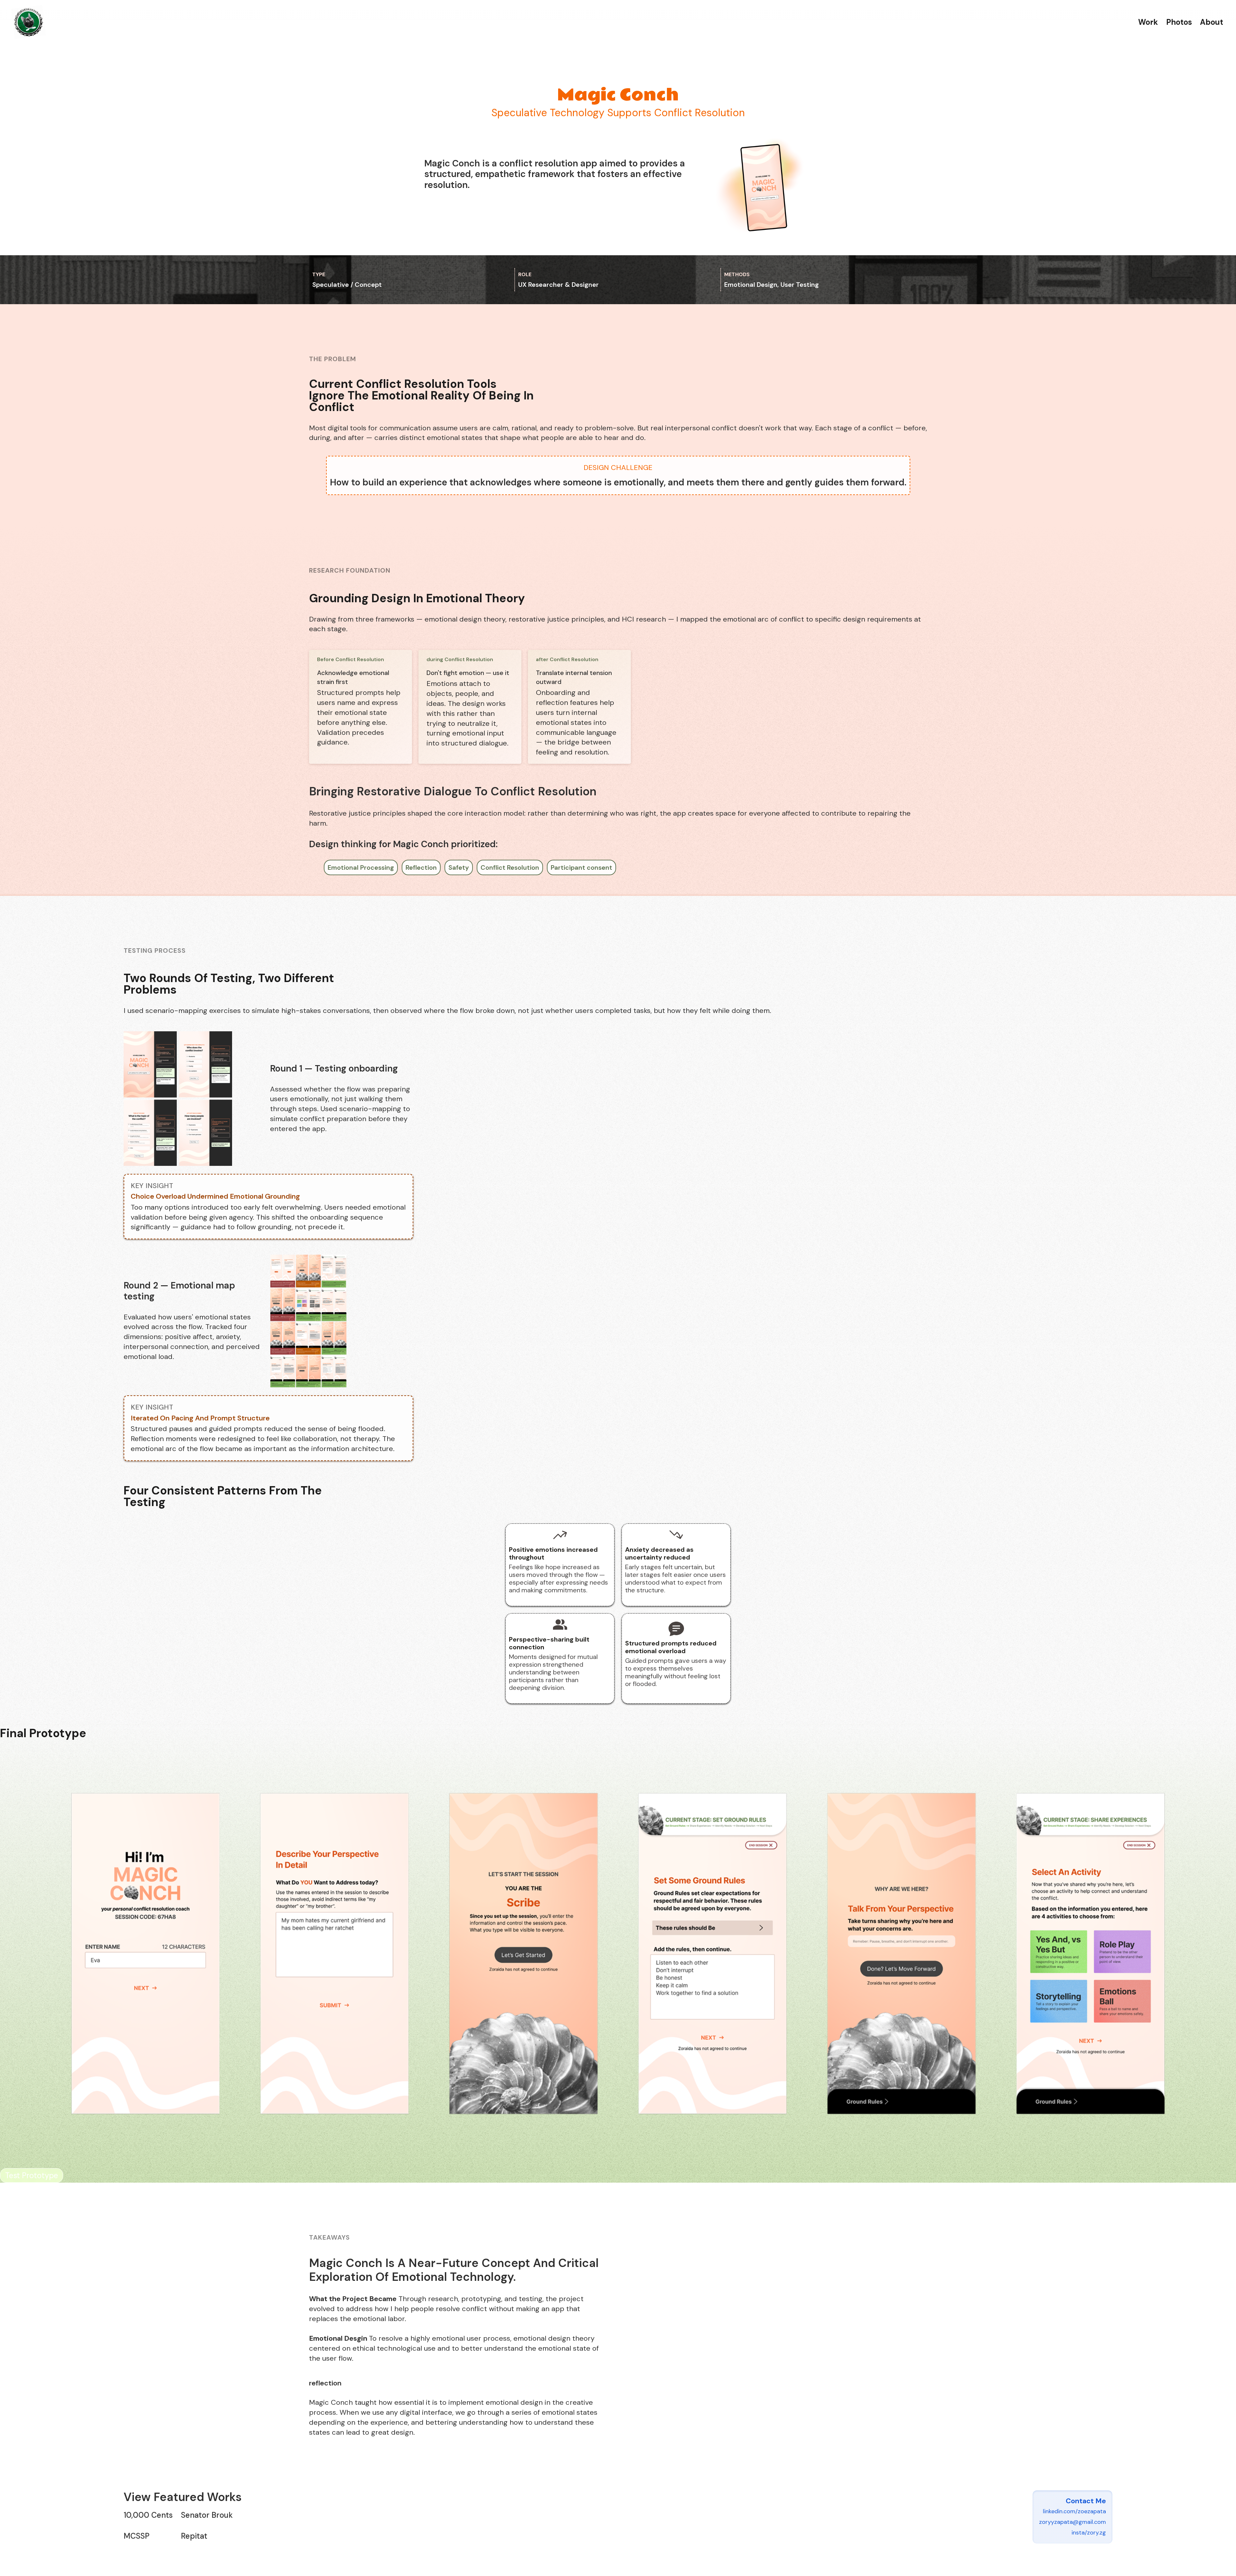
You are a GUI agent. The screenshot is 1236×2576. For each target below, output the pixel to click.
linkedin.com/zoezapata (1074, 2511)
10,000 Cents (148, 2515)
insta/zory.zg (1089, 2533)
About (1212, 22)
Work (1148, 22)
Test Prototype (456, 208)
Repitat (194, 2536)
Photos (1179, 22)
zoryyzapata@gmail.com (1072, 2522)
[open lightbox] (195, 1098)
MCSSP (136, 2536)
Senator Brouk (207, 2515)
